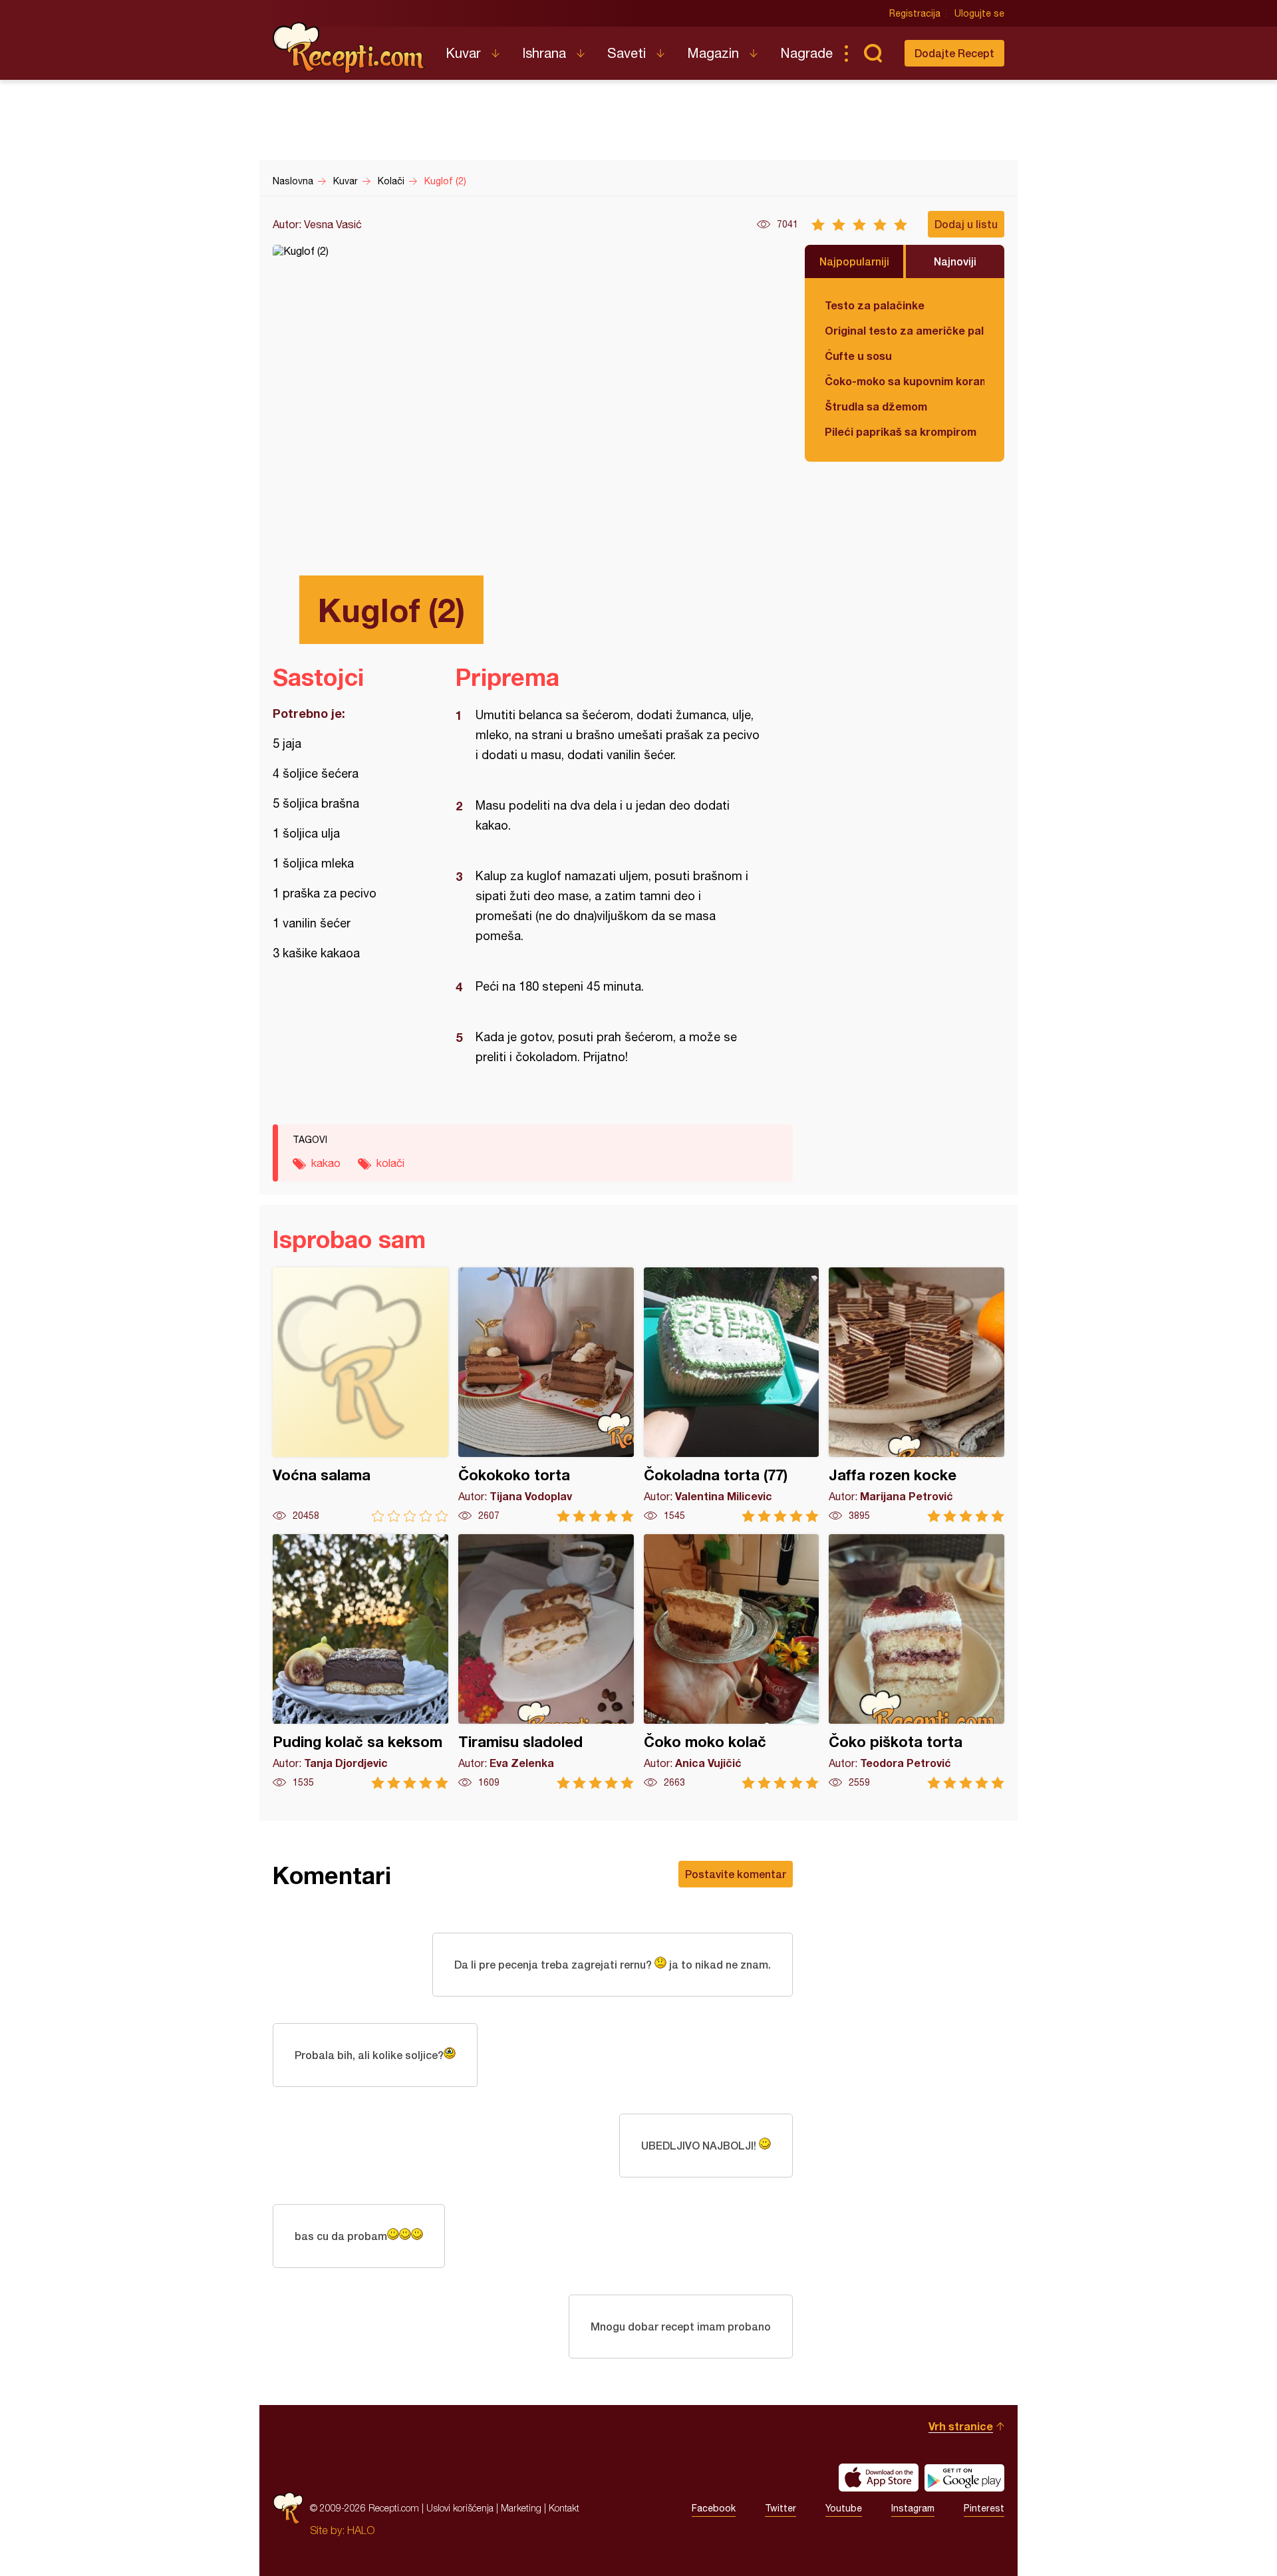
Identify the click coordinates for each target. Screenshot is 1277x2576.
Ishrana (544, 53)
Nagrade (806, 53)
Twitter (780, 2508)
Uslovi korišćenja (460, 2508)
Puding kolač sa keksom (360, 1662)
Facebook (714, 2508)
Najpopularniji (854, 261)
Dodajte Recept (954, 53)
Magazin (713, 53)
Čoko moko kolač (732, 1662)
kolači (390, 1163)
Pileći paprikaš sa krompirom (901, 431)
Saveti (627, 53)
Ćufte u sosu (858, 356)
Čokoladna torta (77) (732, 1395)
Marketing (521, 2508)
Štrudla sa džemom (876, 406)
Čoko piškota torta (917, 1662)
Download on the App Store (879, 2478)
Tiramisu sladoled (546, 1662)
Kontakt (564, 2508)
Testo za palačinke (875, 305)
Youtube (844, 2508)
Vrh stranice (961, 2426)
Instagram (913, 2508)
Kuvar (463, 53)
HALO (361, 2530)
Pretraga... (873, 53)
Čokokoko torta (546, 1395)
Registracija (915, 13)
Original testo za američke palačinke (905, 330)
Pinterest (984, 2508)
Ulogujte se (979, 13)
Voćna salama (360, 1395)
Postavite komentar (736, 1874)
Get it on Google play (964, 2478)
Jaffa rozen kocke (917, 1395)
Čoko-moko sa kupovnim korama (905, 381)
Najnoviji (955, 261)
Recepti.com (349, 48)
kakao (326, 1163)
